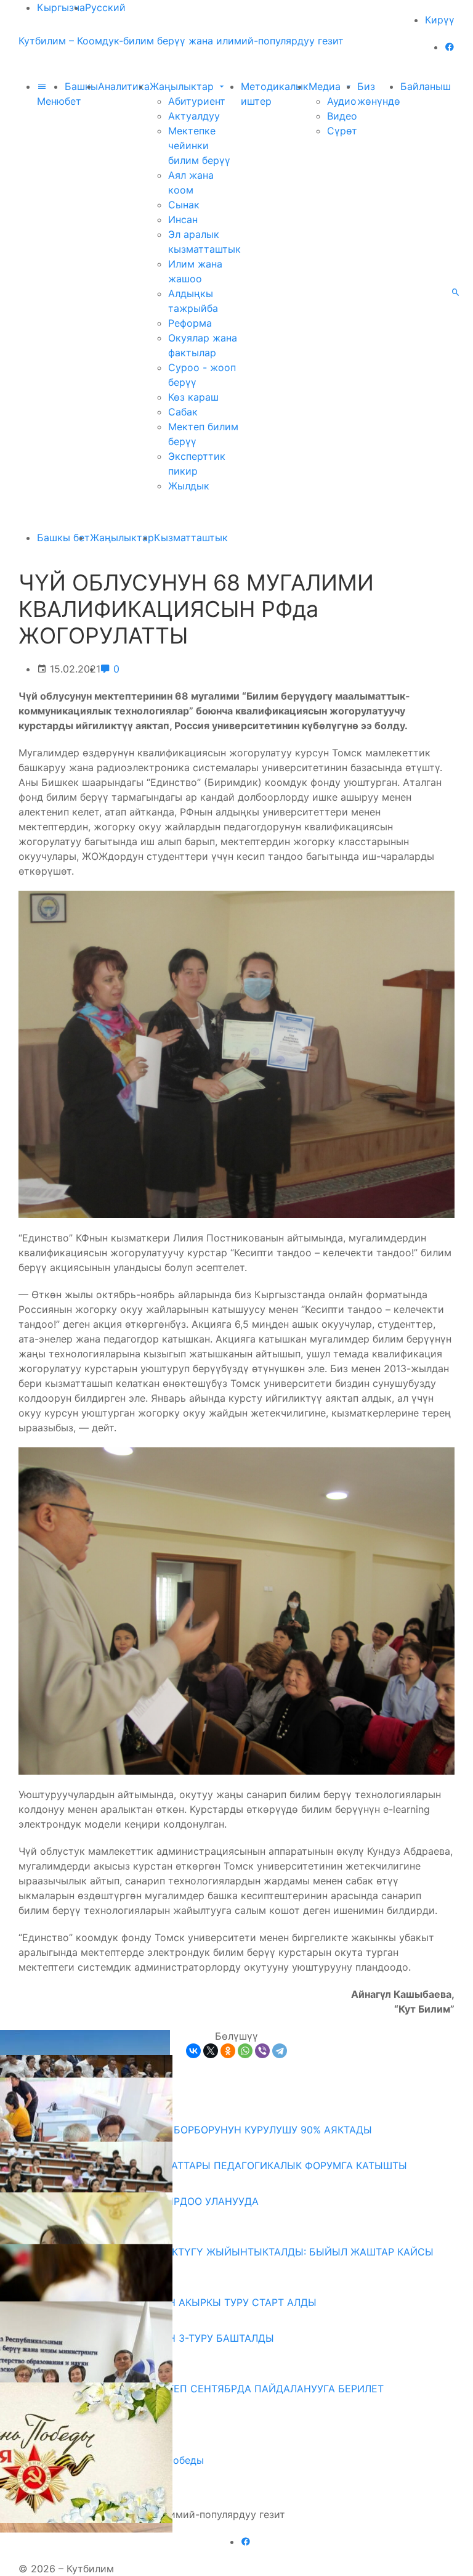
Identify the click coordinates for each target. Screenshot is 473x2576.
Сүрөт (342, 131)
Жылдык (189, 486)
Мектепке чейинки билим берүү (199, 145)
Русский (105, 7)
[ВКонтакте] (193, 2051)
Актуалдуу (194, 116)
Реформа (190, 323)
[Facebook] (450, 47)
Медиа (326, 86)
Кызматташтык (191, 538)
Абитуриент (197, 101)
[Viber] (262, 2051)
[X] (211, 2051)
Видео (342, 116)
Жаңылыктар (183, 86)
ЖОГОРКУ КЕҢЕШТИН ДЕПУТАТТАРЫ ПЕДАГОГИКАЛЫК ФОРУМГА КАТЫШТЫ (217, 2165)
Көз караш (193, 397)
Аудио (342, 101)
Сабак (183, 412)
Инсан (183, 219)
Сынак (184, 205)
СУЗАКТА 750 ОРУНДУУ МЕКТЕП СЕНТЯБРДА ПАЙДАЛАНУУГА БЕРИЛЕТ (206, 2389)
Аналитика (124, 86)
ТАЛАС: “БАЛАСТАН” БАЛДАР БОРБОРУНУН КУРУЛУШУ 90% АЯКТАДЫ (200, 2130)
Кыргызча (61, 7)
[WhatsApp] (245, 2051)
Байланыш (426, 86)
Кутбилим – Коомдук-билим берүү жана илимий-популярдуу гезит (181, 41)
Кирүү (440, 20)
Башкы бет (63, 538)
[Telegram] (280, 2051)
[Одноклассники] (228, 2051)
